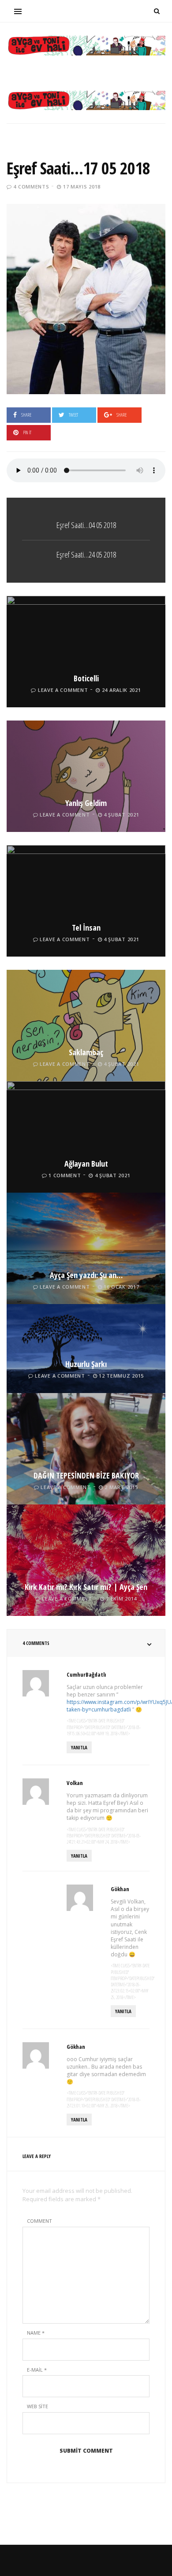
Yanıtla (79, 1747)
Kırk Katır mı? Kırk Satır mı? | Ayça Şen (86, 1587)
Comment (39, 2221)
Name (36, 2333)
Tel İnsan (86, 928)
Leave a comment (63, 690)
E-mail (37, 2370)
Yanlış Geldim (86, 803)
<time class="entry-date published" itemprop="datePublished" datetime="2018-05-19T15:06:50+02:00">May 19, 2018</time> (104, 1727)
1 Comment (65, 1175)
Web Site (37, 2406)
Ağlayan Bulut (86, 1164)
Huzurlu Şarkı (86, 1364)
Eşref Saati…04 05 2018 (86, 525)
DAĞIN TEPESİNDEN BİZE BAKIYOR (86, 1475)
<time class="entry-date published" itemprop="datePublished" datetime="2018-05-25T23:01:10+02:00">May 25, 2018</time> (104, 2099)
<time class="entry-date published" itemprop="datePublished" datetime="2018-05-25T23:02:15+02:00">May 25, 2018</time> (133, 1981)
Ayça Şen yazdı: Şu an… (86, 1275)
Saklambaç (86, 1052)
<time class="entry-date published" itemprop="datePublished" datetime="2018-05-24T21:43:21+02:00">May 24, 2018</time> (104, 1836)
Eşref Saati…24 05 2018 (86, 554)
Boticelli (86, 678)
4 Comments (31, 187)
